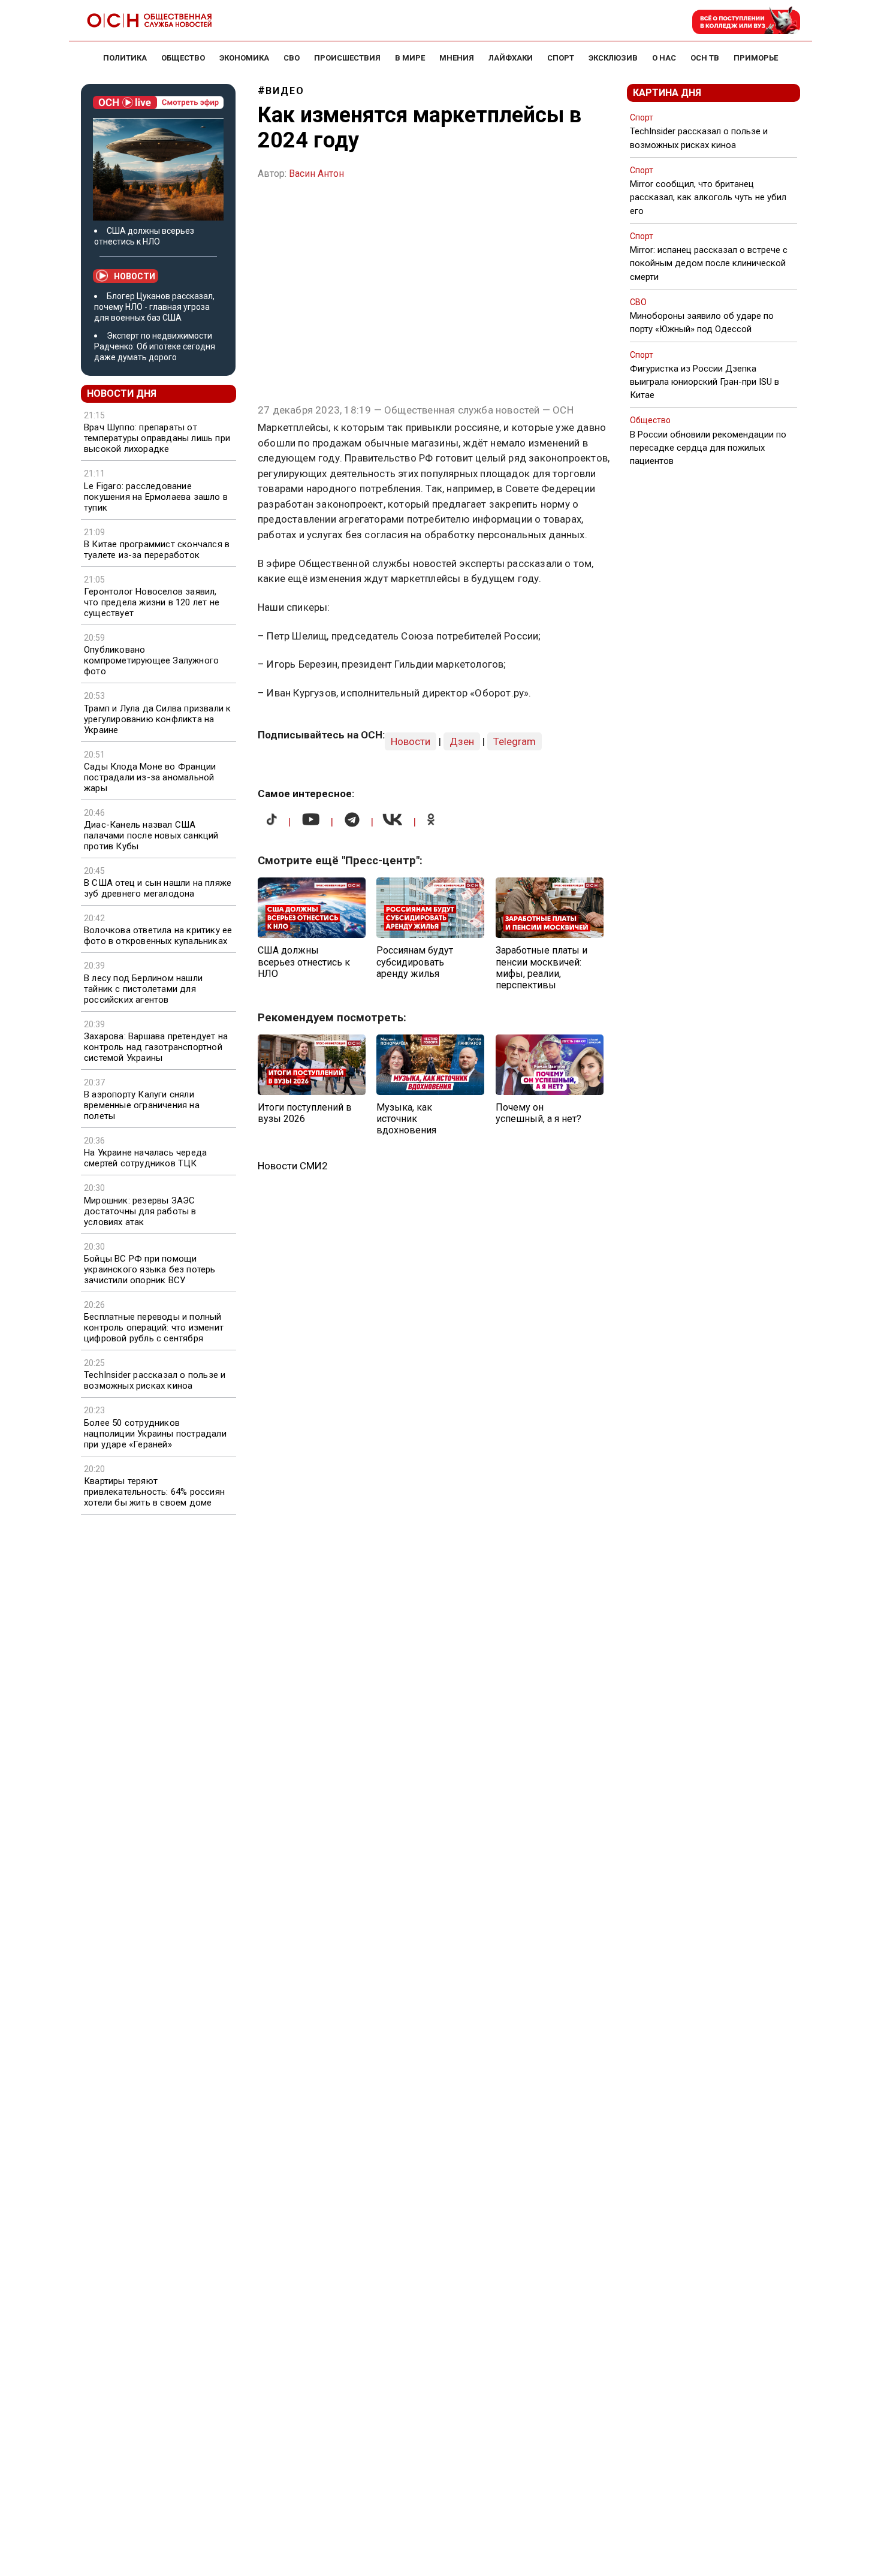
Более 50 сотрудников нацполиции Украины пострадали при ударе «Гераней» (155, 1434)
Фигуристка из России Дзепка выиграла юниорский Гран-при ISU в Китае (705, 382)
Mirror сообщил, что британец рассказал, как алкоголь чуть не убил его (708, 197)
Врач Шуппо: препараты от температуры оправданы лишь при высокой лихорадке (157, 438)
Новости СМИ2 (293, 1166)
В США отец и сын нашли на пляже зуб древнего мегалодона (158, 888)
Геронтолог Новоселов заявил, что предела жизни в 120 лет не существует (152, 602)
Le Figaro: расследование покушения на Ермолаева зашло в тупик (156, 497)
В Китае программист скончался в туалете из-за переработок (157, 550)
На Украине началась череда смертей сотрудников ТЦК (145, 1158)
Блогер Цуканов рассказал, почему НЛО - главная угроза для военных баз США (154, 307)
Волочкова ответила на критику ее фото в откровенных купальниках (158, 936)
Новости (135, 276)
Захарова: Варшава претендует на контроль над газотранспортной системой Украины (156, 1047)
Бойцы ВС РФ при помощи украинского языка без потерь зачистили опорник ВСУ (150, 1269)
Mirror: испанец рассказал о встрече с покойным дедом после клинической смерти (709, 263)
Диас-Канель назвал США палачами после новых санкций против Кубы (151, 835)
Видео (285, 91)
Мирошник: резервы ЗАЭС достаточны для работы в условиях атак (140, 1211)
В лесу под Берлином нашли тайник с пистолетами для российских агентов (143, 989)
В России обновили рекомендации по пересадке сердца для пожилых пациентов (708, 448)
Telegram (515, 741)
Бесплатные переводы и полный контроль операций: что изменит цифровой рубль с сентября (154, 1328)
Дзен (462, 741)
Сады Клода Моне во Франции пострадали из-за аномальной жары (150, 777)
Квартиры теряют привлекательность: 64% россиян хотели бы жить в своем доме (154, 1492)
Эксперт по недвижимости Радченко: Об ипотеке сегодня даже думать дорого (155, 346)
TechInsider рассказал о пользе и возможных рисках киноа (155, 1380)
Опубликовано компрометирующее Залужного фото (151, 660)
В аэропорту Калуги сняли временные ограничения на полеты (142, 1105)
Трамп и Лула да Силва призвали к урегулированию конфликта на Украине (157, 719)
